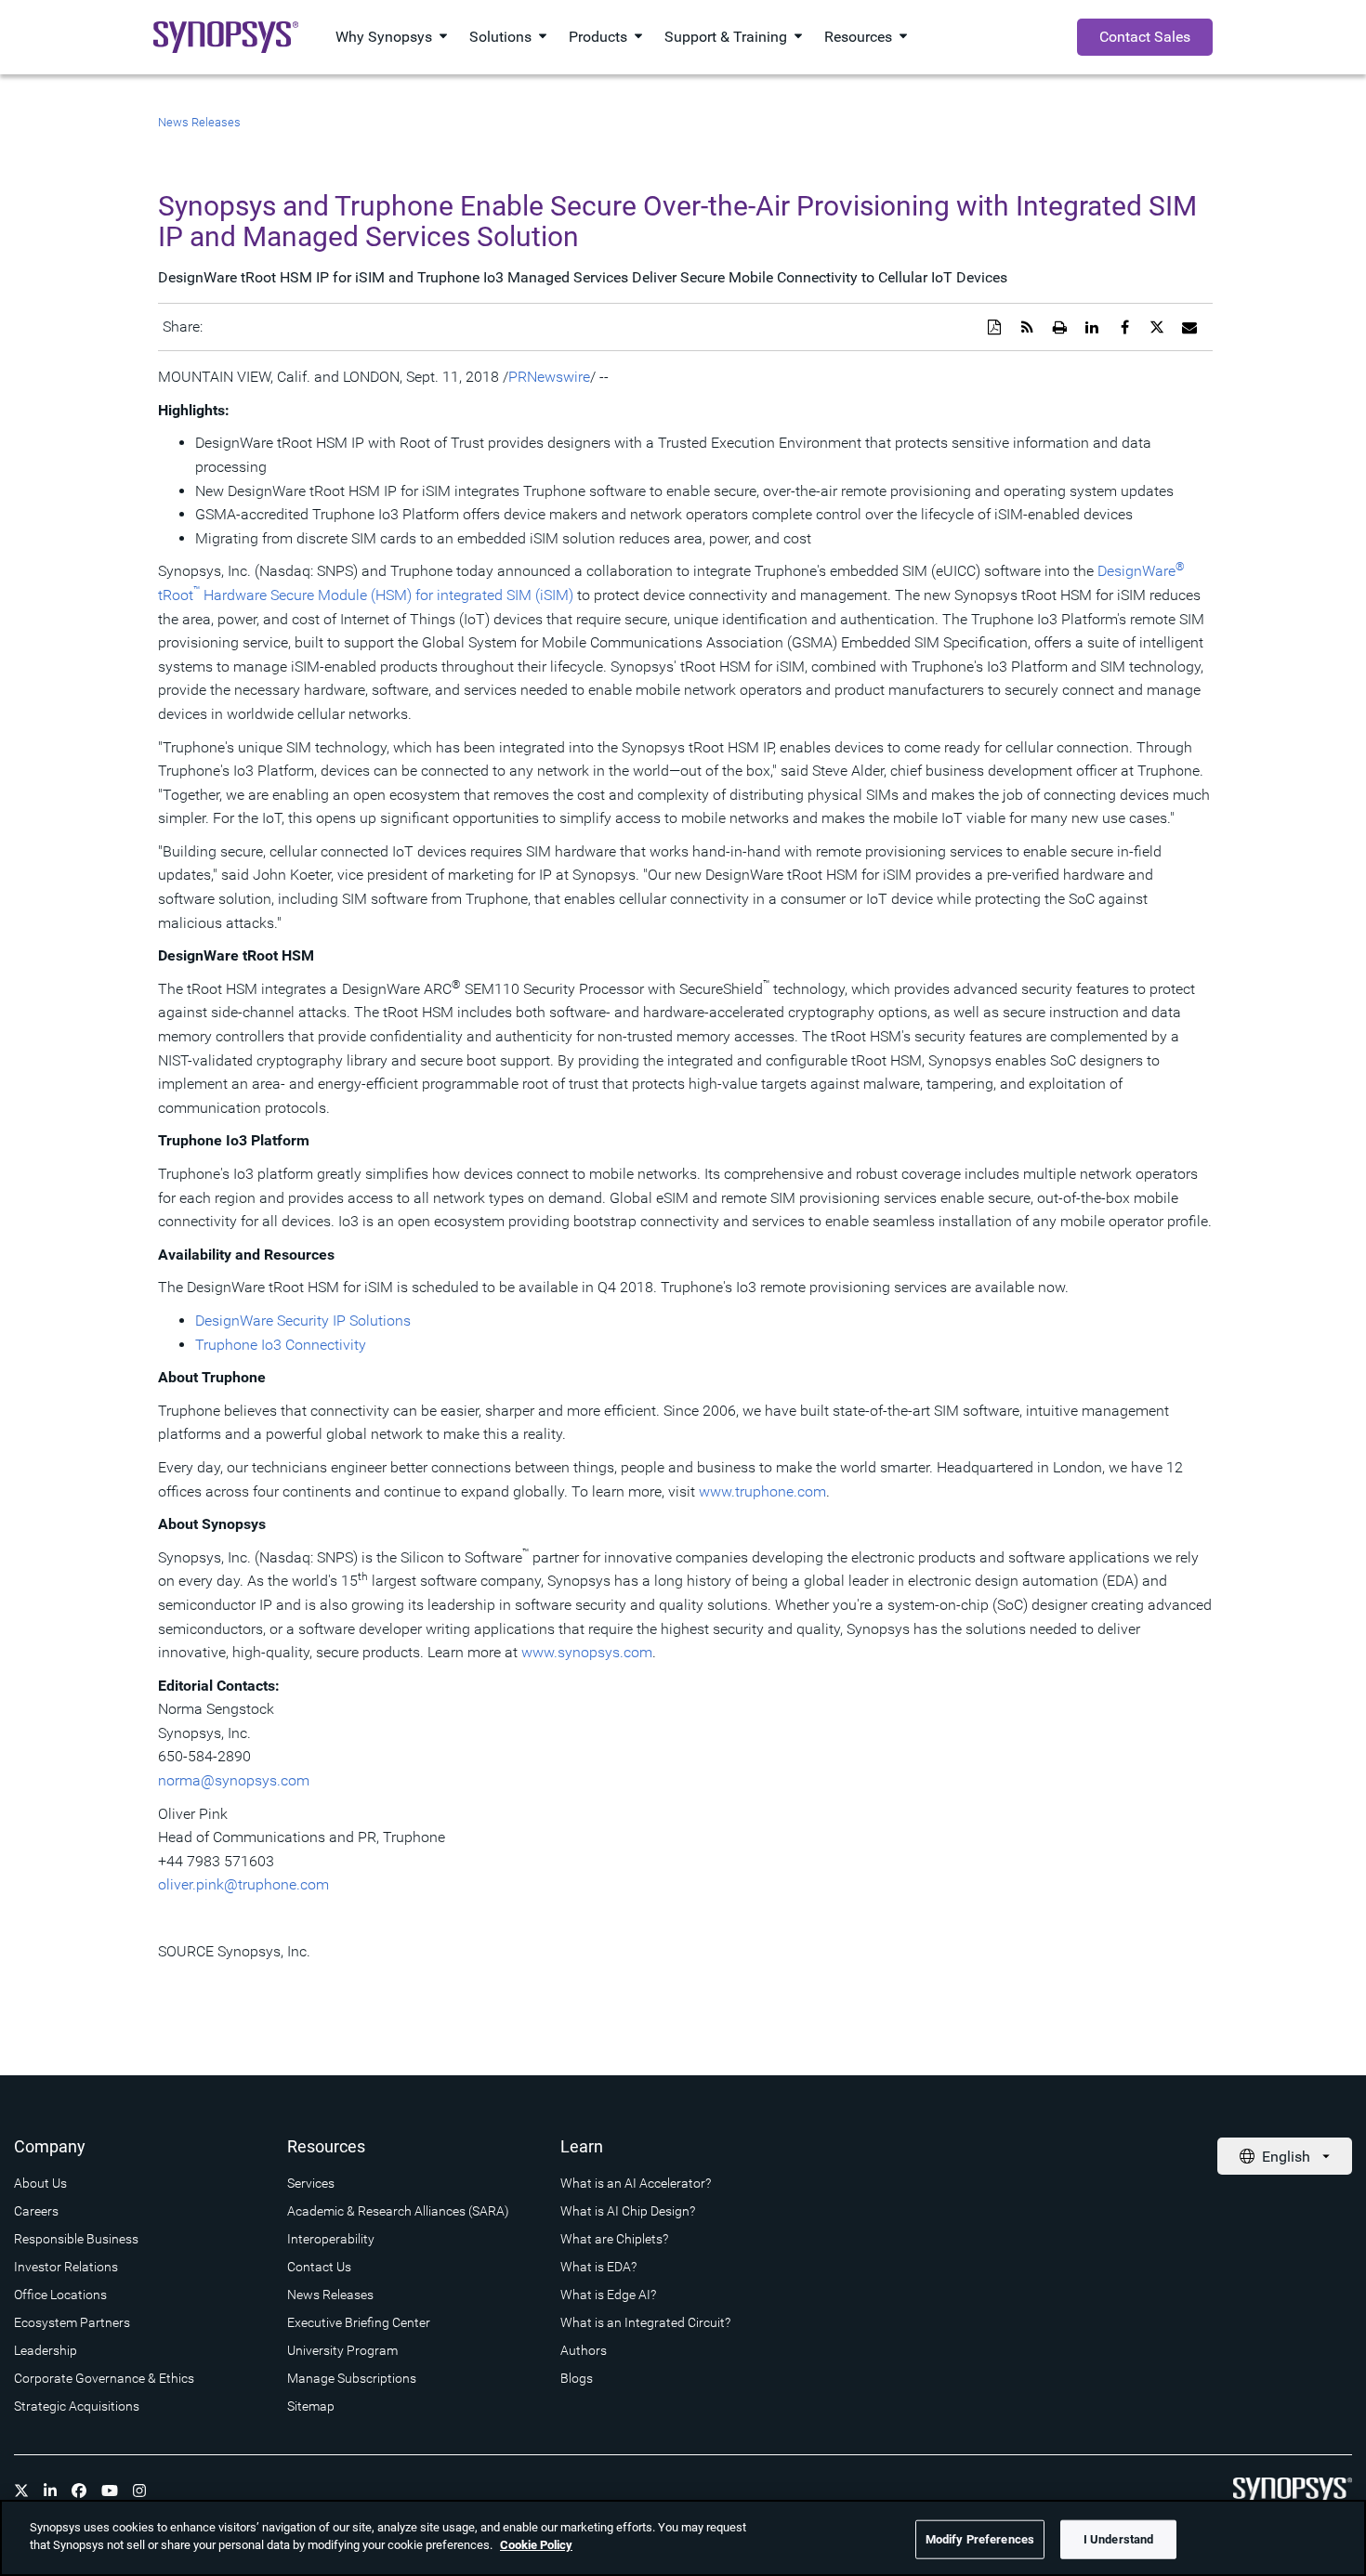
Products (598, 37)
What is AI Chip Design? (628, 2211)
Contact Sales (1145, 37)
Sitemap (311, 2406)
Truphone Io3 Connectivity (281, 1345)
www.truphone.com (762, 1491)
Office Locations (60, 2295)
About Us (40, 2183)
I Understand (1119, 2539)
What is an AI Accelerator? (636, 2183)
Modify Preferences (980, 2539)
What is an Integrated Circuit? (645, 2322)
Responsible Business (76, 2239)
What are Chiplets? (614, 2239)
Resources (858, 37)
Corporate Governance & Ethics (104, 2378)
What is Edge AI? (608, 2295)
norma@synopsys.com (234, 1780)
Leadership (46, 2350)
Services (311, 2183)
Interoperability (331, 2239)
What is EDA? (598, 2267)
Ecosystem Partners (72, 2322)
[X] (21, 2491)
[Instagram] (139, 2491)
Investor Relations (66, 2267)
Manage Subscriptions (352, 2378)
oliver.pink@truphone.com (243, 1884)
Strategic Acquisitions (77, 2406)
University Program (342, 2350)
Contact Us (319, 2267)
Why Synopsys (384, 37)
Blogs (577, 2378)
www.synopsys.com (587, 1652)
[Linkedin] (50, 2491)
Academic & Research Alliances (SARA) (398, 2211)
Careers (36, 2211)
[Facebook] (79, 2491)
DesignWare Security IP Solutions (303, 1321)
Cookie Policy (536, 2545)
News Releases (199, 122)
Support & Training (726, 37)
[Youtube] (110, 2491)
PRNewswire (549, 377)
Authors (584, 2350)
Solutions (500, 37)
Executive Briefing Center (359, 2322)
